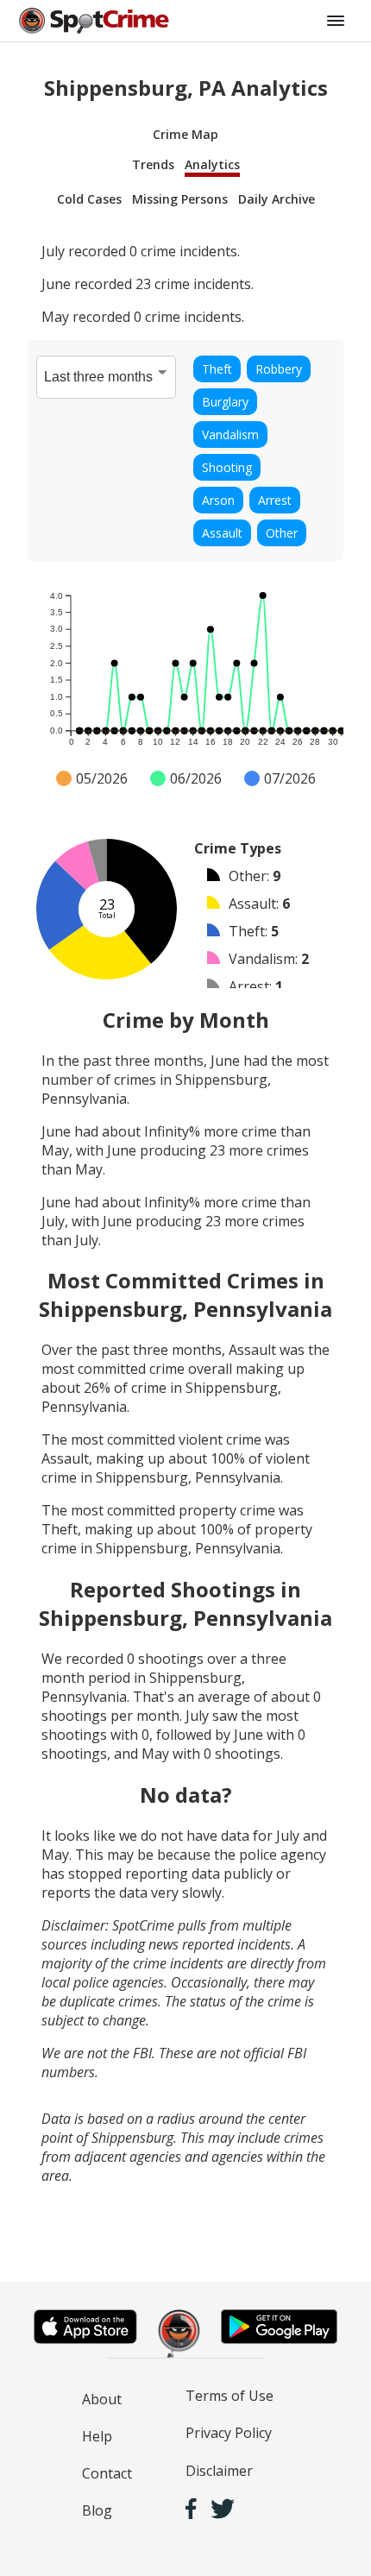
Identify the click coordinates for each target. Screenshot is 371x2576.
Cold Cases (89, 199)
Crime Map (185, 134)
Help (97, 2436)
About (102, 2399)
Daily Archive (277, 199)
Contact (107, 2473)
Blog (97, 2510)
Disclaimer (219, 2471)
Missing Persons (180, 199)
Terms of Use (230, 2396)
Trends (153, 164)
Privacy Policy (229, 2433)
